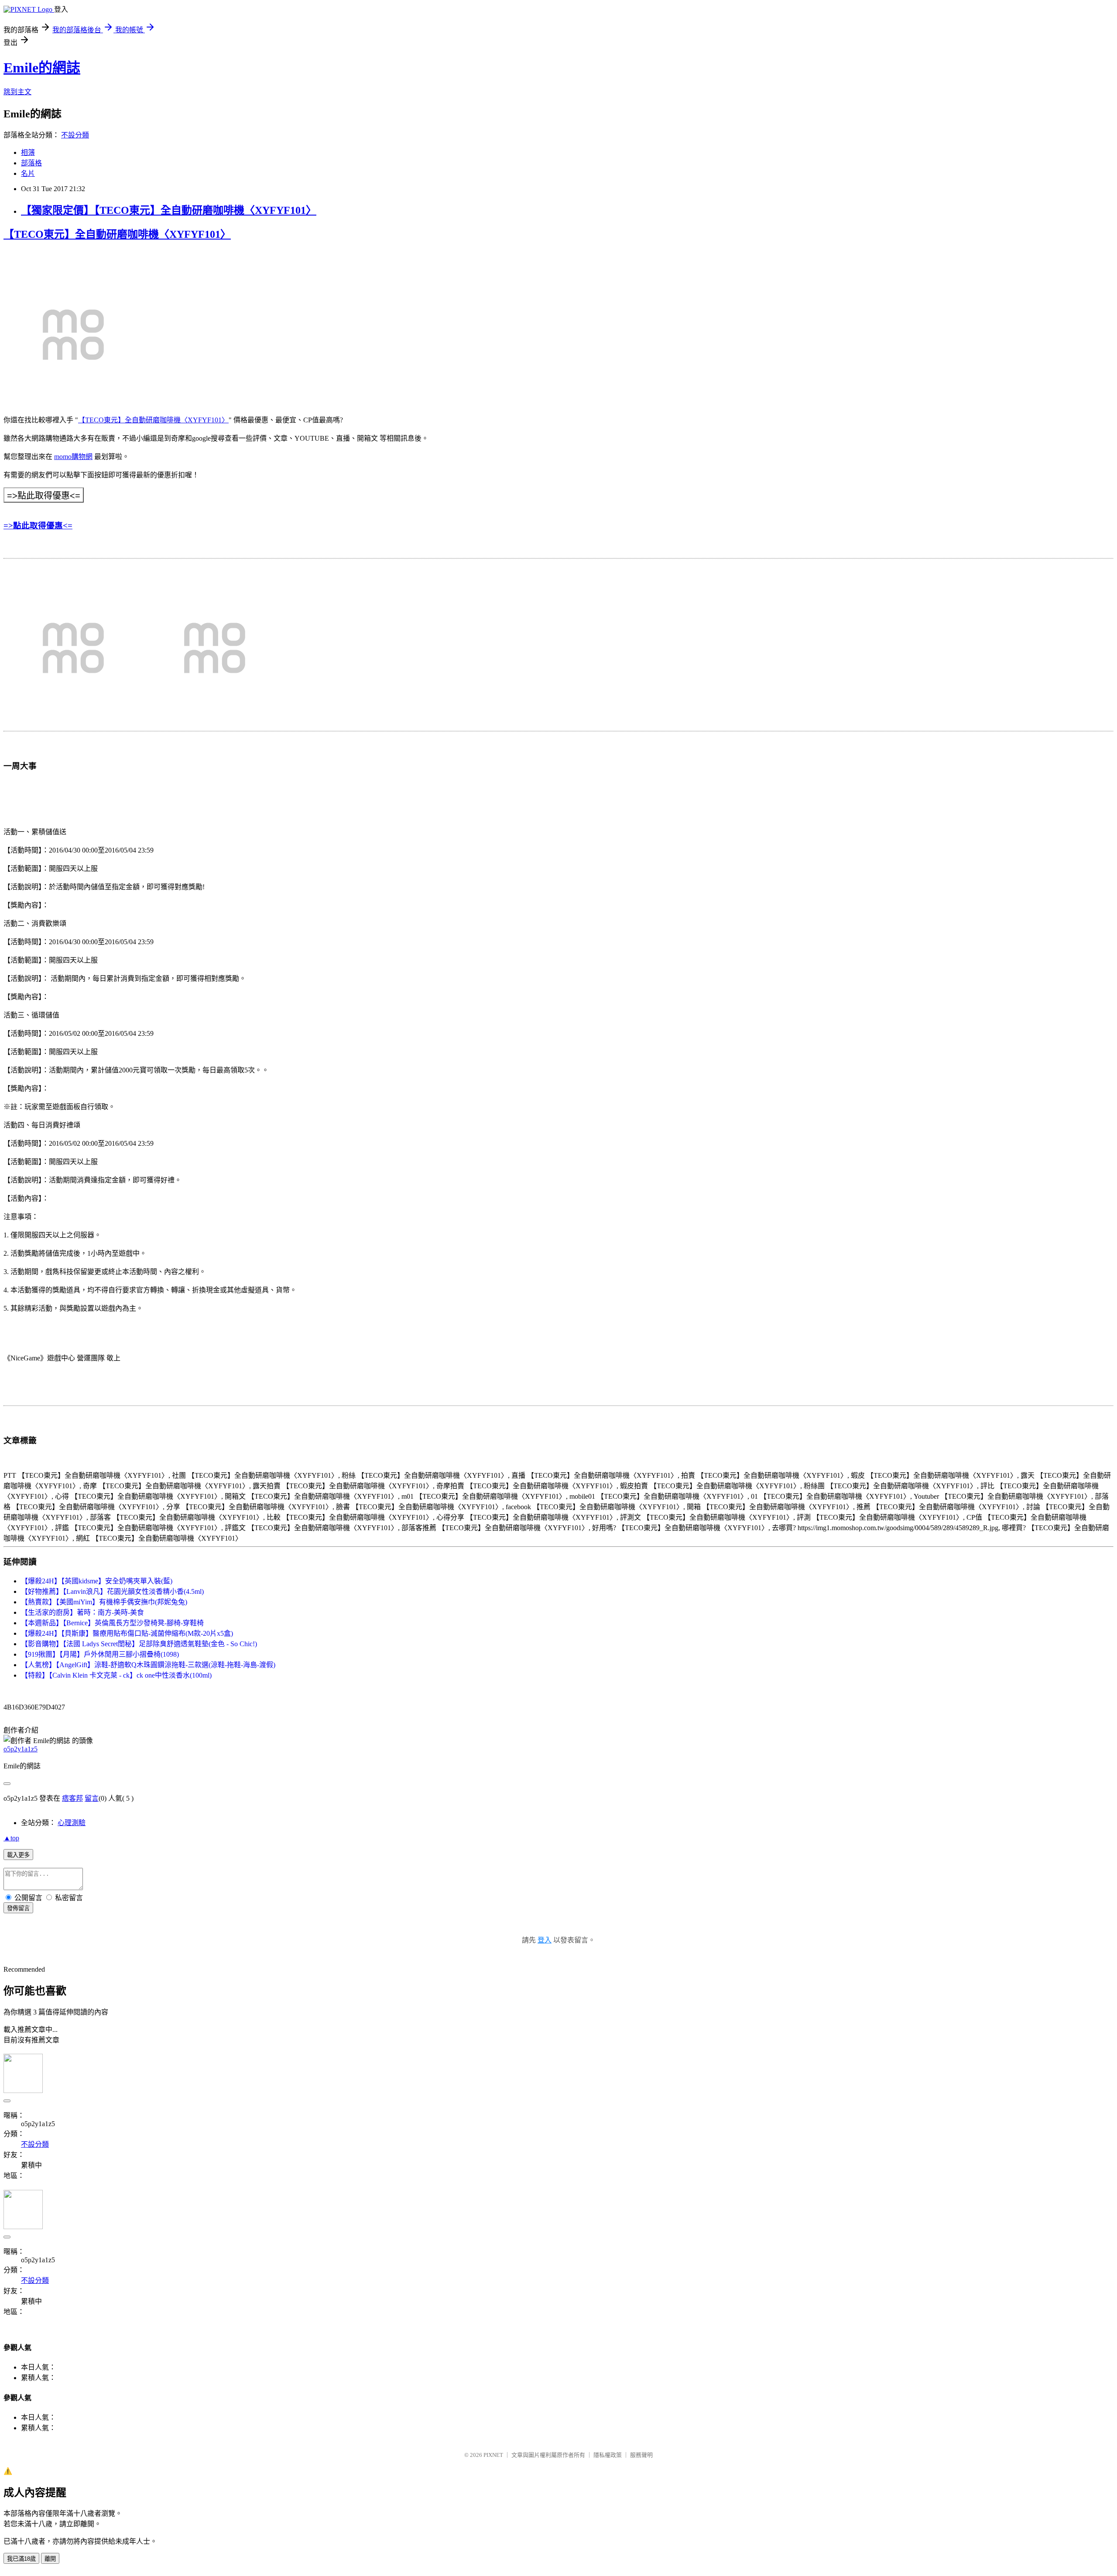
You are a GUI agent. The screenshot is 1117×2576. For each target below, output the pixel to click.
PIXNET (493, 2455)
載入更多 (18, 1855)
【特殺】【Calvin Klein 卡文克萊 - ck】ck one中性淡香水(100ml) (116, 1675)
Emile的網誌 (42, 68)
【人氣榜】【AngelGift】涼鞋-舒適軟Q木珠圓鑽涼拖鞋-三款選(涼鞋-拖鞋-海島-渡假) (148, 1665)
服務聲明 (641, 2455)
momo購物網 (73, 457)
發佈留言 (18, 1908)
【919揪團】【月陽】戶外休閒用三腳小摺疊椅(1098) (100, 1654)
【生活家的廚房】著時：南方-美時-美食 (82, 1612)
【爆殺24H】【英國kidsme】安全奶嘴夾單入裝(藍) (97, 1581)
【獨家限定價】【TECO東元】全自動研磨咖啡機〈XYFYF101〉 (169, 210)
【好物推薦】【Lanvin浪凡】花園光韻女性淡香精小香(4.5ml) (112, 1591)
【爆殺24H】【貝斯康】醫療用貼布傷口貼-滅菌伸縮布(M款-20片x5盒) (127, 1633)
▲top (11, 1838)
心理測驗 (72, 1823)
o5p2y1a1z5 (21, 1749)
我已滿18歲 (21, 2559)
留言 (92, 1798)
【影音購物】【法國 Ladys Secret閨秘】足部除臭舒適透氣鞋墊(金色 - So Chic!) (139, 1644)
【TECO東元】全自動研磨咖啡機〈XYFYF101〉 (117, 234)
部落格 (31, 163)
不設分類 (75, 135)
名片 (28, 173)
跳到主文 (17, 92)
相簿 (28, 152)
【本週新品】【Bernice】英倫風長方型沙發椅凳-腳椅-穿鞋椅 (112, 1623)
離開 (50, 2559)
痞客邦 (72, 1798)
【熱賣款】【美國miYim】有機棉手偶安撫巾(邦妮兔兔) (104, 1602)
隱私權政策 (608, 2455)
